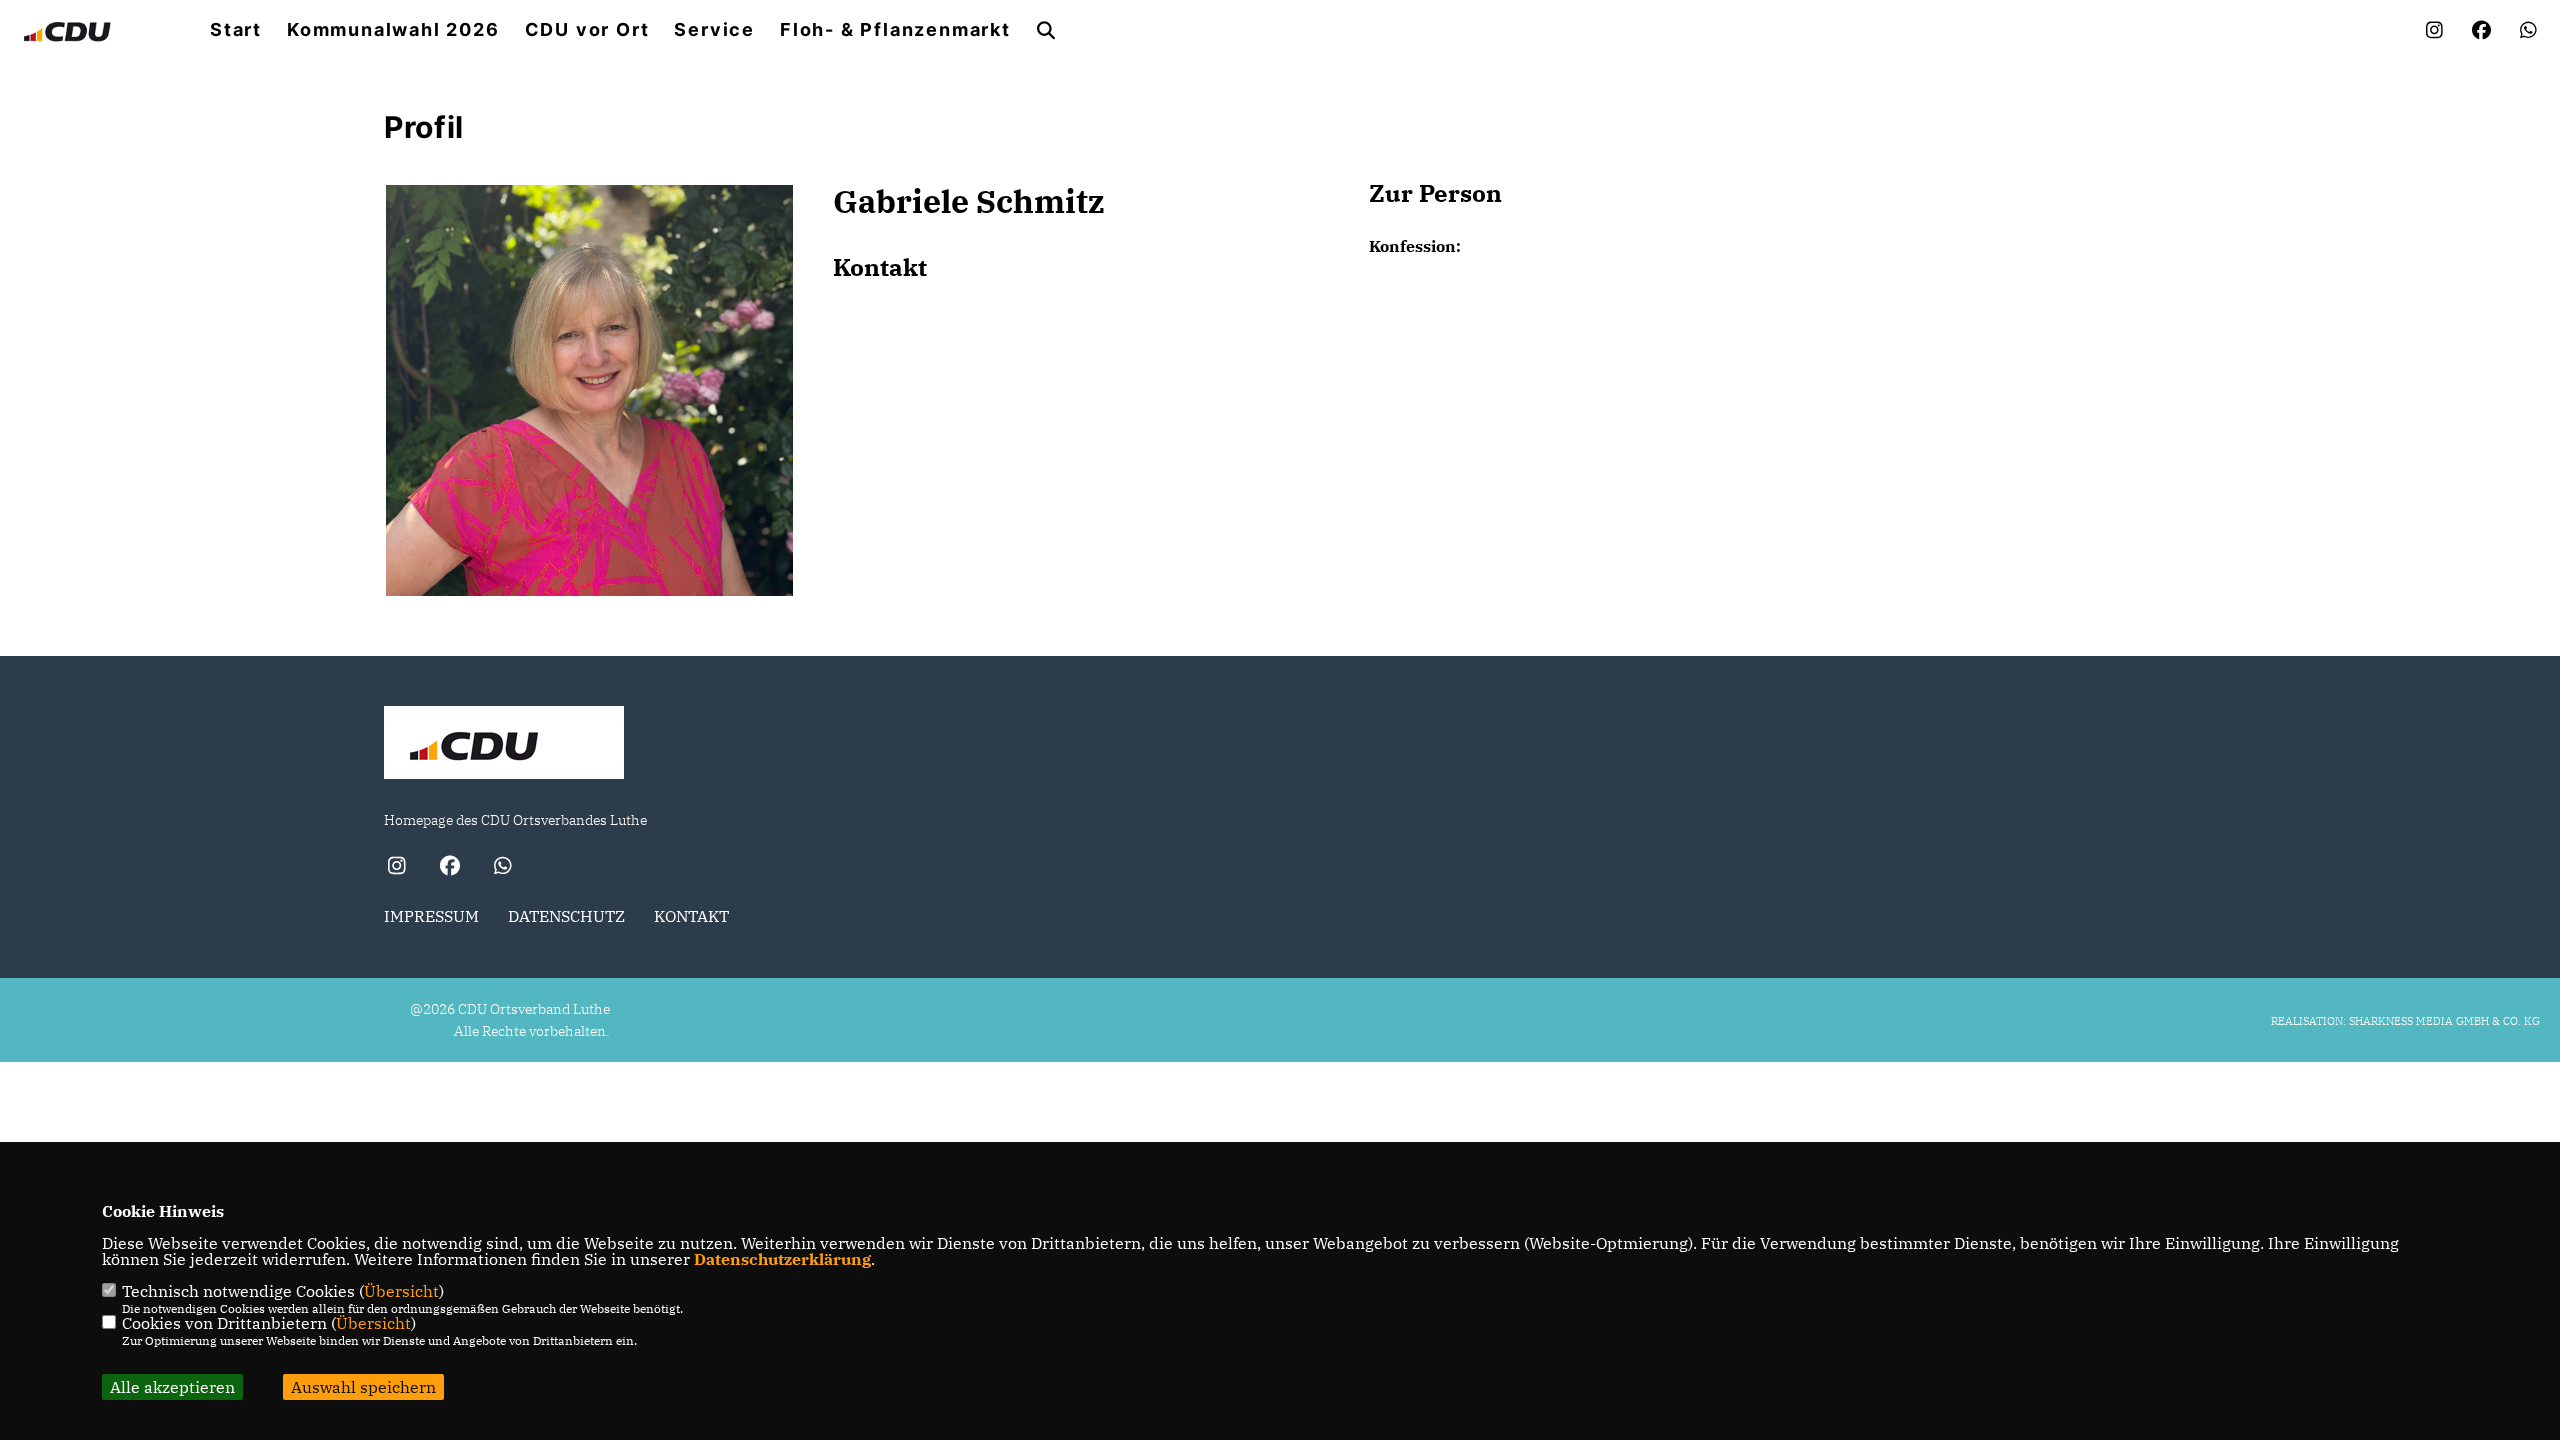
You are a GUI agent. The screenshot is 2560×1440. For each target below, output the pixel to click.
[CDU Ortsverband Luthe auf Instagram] (396, 868)
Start (236, 30)
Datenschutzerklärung (782, 1259)
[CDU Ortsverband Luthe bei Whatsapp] (502, 868)
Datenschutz (566, 916)
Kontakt (691, 916)
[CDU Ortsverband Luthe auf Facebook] (449, 868)
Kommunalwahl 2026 (393, 30)
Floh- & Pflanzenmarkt (895, 30)
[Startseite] (504, 745)
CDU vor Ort (587, 30)
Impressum (431, 916)
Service (714, 30)
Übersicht (401, 1291)
